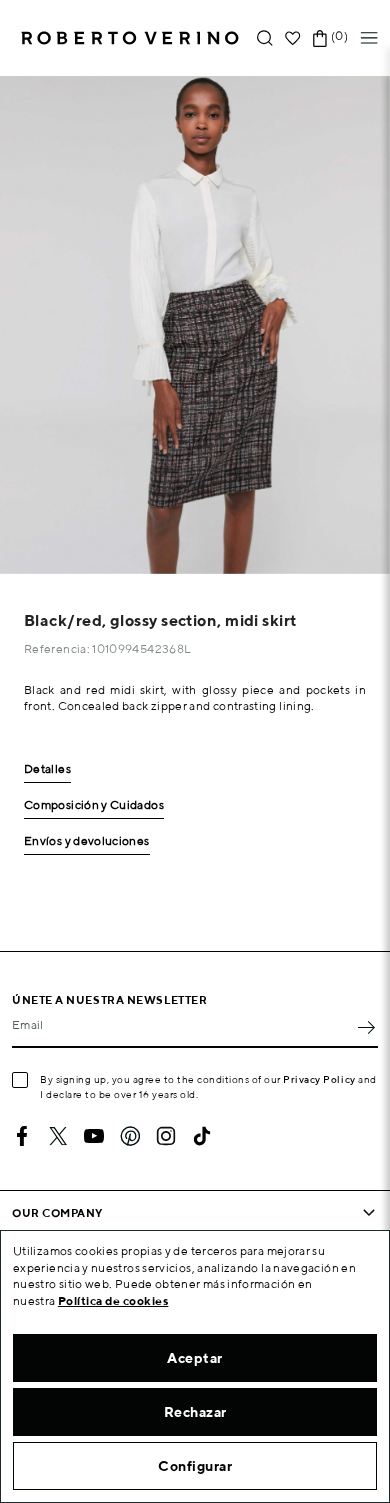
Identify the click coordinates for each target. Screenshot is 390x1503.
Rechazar (195, 1412)
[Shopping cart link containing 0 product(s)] (320, 38)
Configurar (195, 1466)
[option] (195, 325)
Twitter (58, 1136)
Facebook (22, 1136)
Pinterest (130, 1136)
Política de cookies (113, 1300)
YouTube (94, 1136)
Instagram (166, 1136)
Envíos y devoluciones (87, 841)
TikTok (202, 1136)
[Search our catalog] (265, 38)
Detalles (47, 769)
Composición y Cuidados (94, 805)
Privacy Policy (319, 1079)
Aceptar (195, 1358)
